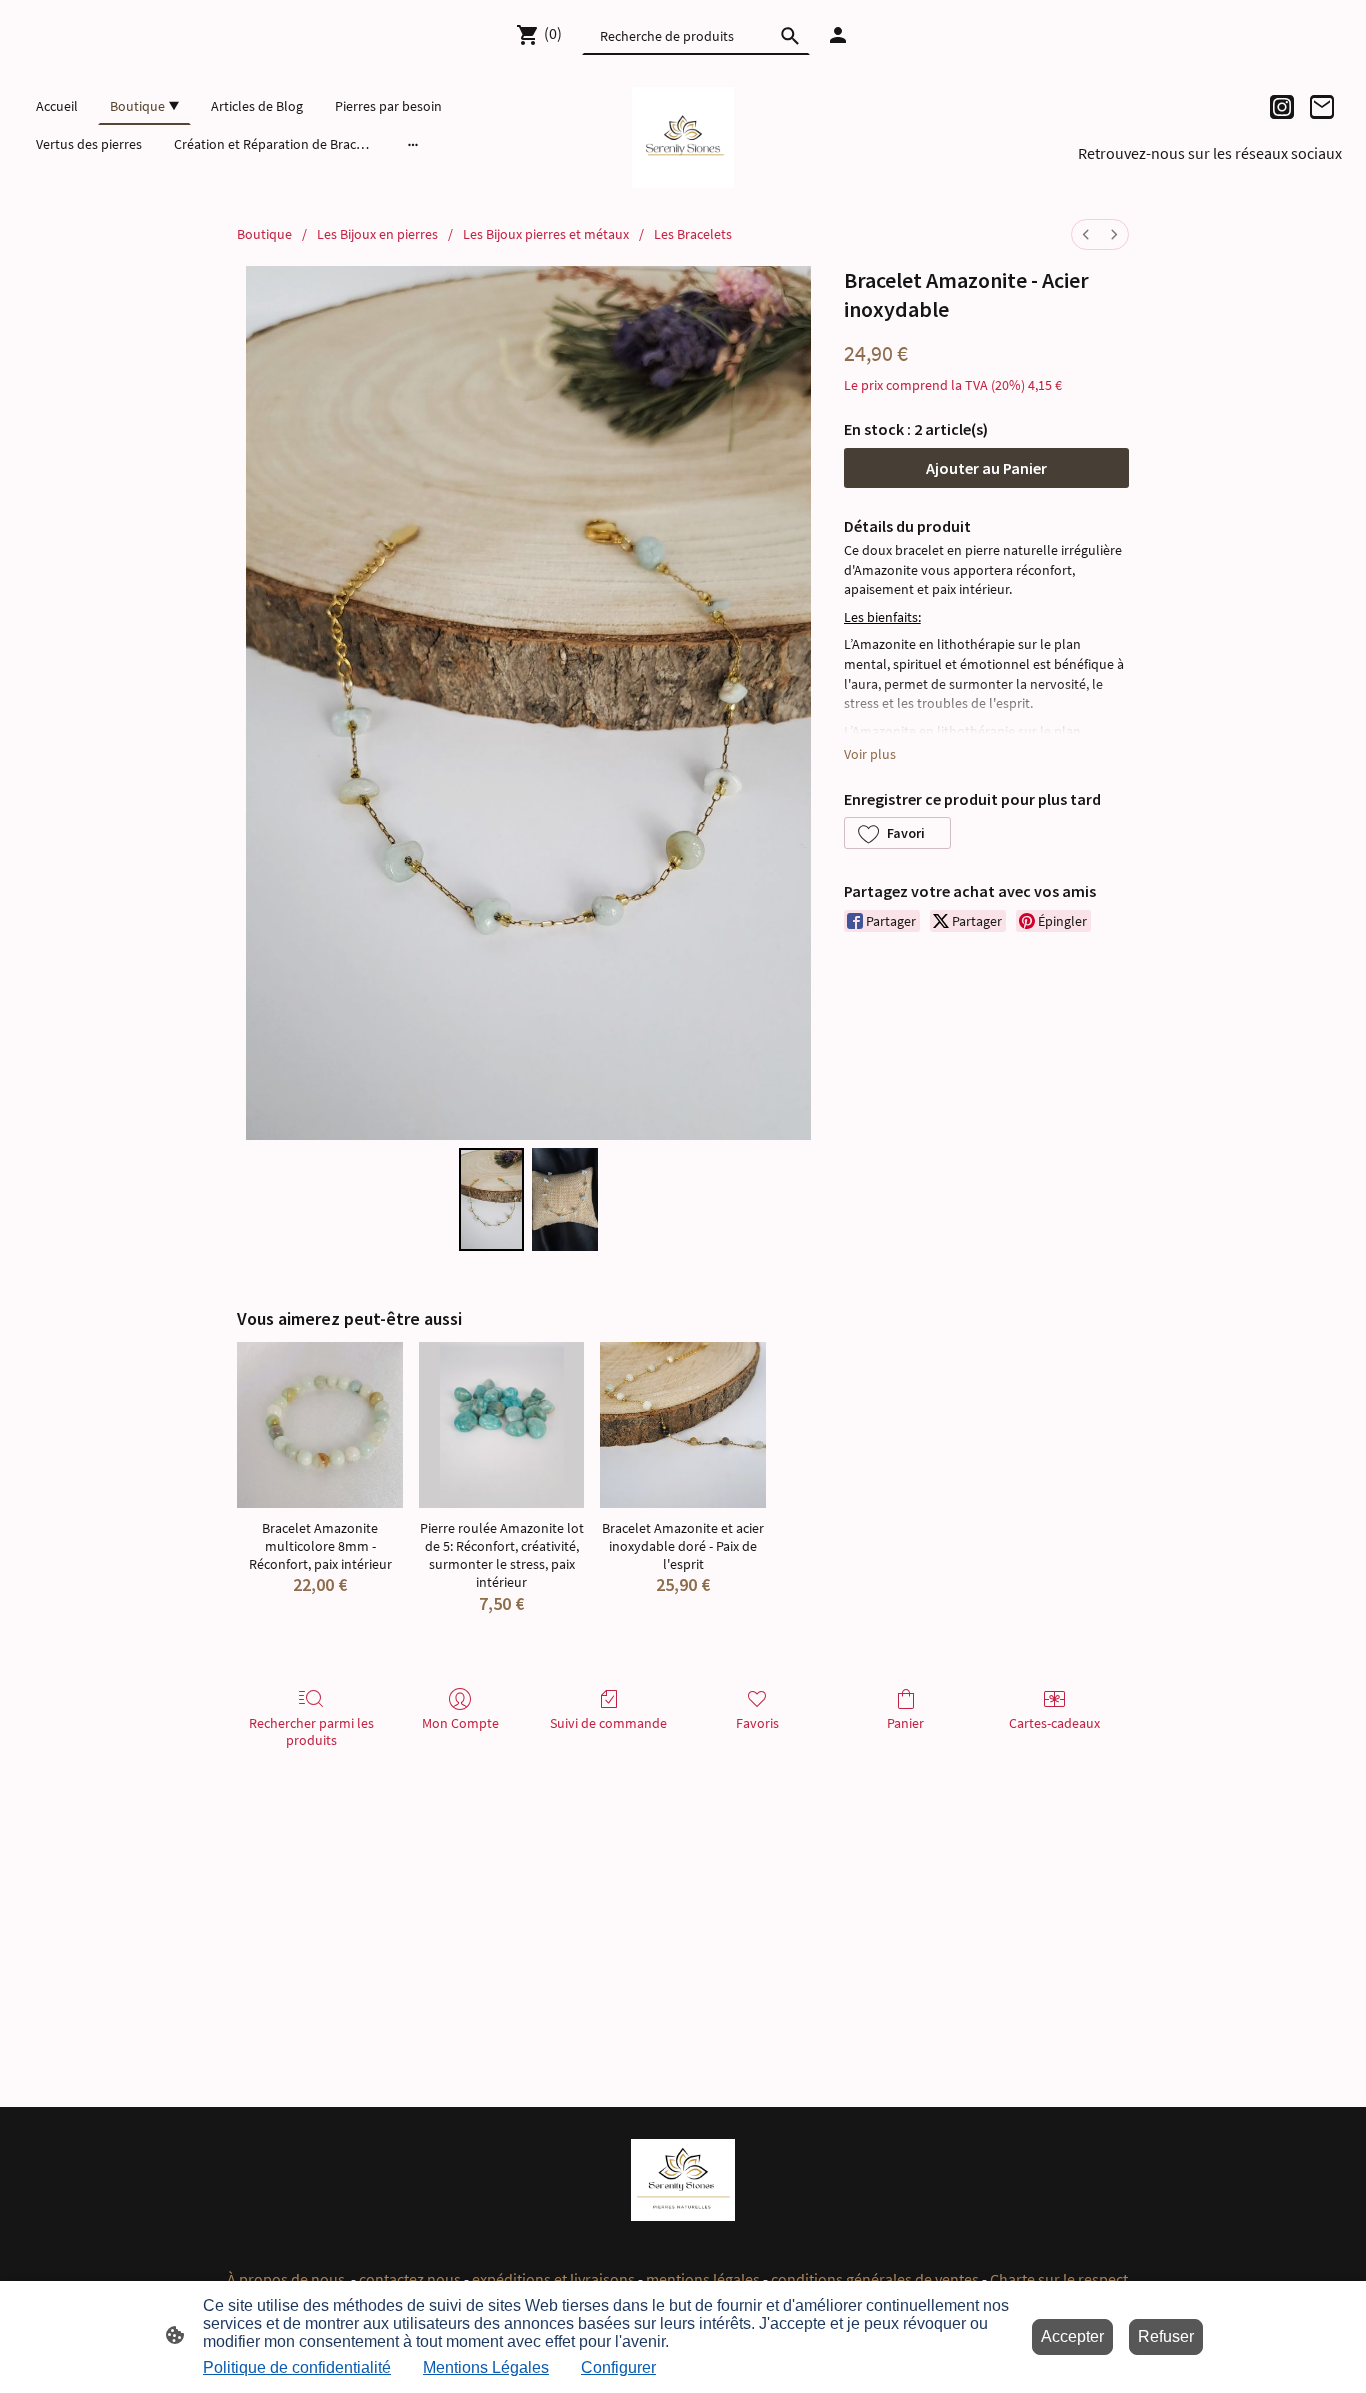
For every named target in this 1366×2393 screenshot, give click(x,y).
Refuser (1166, 2336)
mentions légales (703, 2279)
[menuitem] (1086, 234)
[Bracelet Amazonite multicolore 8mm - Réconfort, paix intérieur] (320, 1425)
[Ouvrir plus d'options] (413, 144)
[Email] (1322, 107)
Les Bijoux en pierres (377, 234)
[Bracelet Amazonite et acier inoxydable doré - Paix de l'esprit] (683, 1425)
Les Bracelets (693, 234)
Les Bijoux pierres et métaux (546, 234)
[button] (897, 833)
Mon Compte (460, 1723)
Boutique (264, 234)
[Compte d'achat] (838, 35)
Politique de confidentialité (297, 2367)
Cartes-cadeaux (1054, 1723)
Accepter (1072, 2336)
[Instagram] (1282, 107)
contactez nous (410, 2279)
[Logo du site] (682, 137)
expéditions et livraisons (553, 2279)
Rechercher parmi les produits (311, 1731)
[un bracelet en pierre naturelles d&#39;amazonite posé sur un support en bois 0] (492, 1199)
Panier (905, 1723)
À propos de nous (287, 2279)
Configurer (618, 2367)
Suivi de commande (608, 1723)
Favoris (757, 1723)
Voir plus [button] (870, 754)
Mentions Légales (486, 2367)
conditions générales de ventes (876, 2279)
